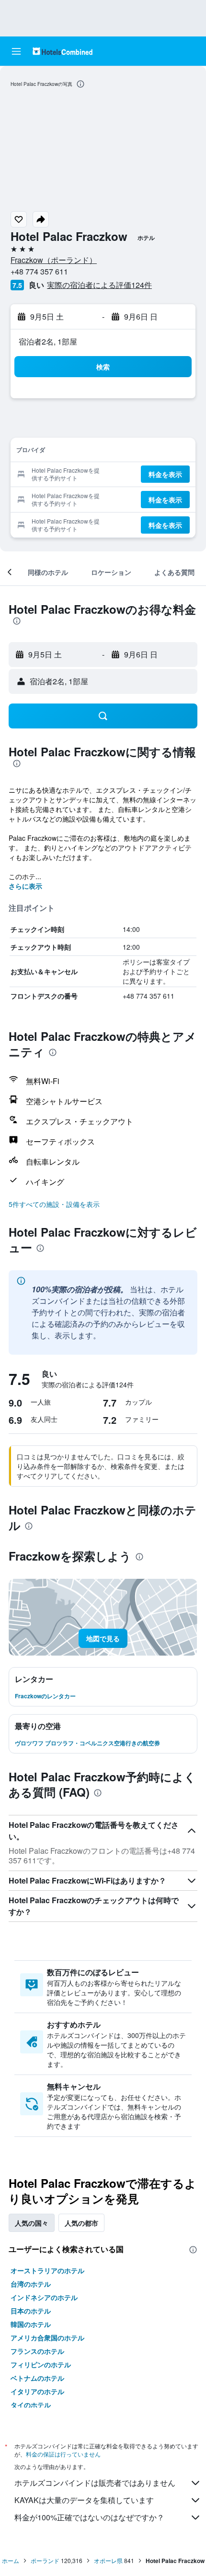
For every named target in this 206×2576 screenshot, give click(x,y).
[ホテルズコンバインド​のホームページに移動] (63, 51)
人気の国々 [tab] (32, 2223)
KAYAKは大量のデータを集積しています (84, 2500)
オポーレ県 (108, 2560)
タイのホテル (31, 2405)
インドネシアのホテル (44, 2297)
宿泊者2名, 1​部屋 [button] (48, 341)
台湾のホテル (31, 2284)
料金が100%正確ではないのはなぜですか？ (89, 2517)
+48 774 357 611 (39, 271)
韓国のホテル (31, 2324)
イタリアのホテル (37, 2391)
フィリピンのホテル (41, 2364)
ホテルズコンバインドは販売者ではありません (95, 2483)
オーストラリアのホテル (47, 2270)
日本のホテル (31, 2311)
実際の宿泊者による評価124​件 (99, 285)
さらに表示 (25, 886)
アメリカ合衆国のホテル (47, 2337)
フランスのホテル (37, 2351)
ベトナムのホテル (37, 2378)
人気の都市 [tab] (81, 2223)
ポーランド (45, 2560)
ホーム (11, 2560)
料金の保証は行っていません (63, 2454)
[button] (16, 51)
